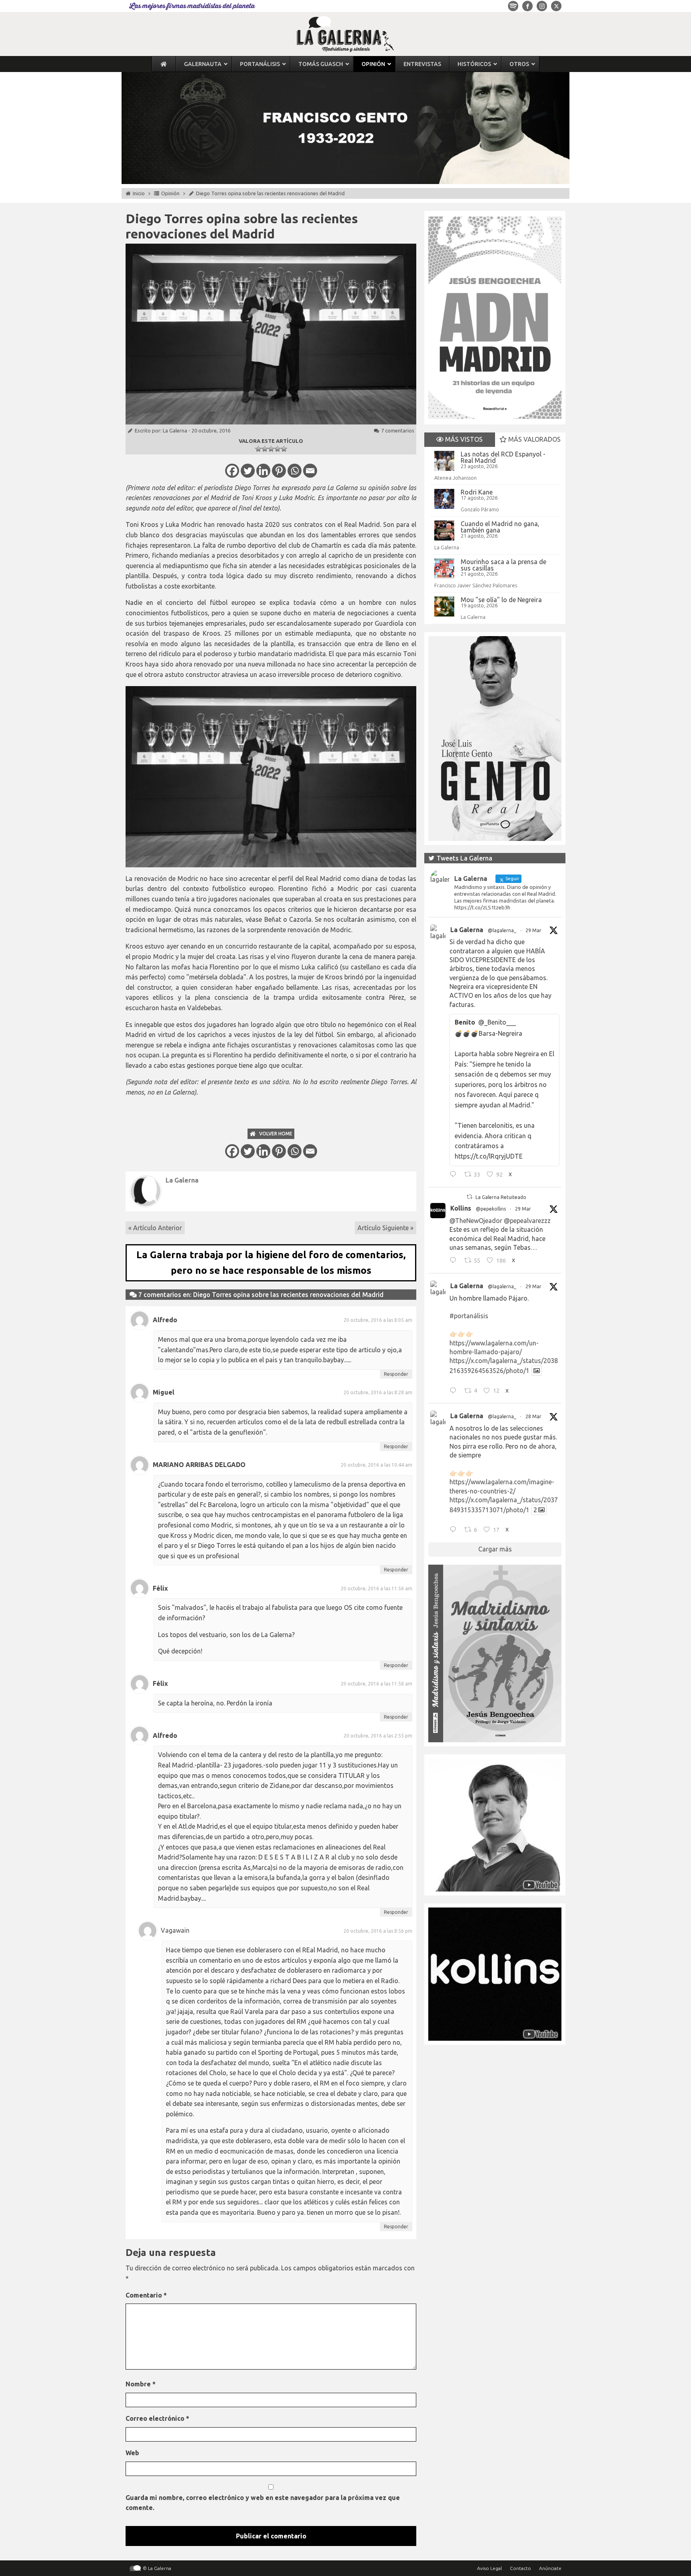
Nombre (141, 2384)
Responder (396, 1374)
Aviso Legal (489, 2568)
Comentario (146, 2295)
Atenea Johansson (455, 478)
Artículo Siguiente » (385, 1228)
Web (132, 2453)
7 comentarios (398, 430)
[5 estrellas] (284, 449)
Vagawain (175, 1930)
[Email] (310, 471)
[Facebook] (232, 471)
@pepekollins (491, 1209)
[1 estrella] (258, 449)
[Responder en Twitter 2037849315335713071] (455, 1531)
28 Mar (533, 1416)
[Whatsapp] (295, 471)
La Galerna (175, 430)
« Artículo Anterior (155, 1228)
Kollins (461, 1208)
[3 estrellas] (271, 449)
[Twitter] (248, 471)
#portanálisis (469, 1316)
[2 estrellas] (265, 449)
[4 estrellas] (278, 449)
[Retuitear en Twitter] (469, 1197)
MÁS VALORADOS (534, 439)
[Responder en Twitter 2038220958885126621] (455, 1175)
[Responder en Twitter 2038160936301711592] (455, 1261)
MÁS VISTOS (463, 439)
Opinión (170, 193)
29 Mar (533, 930)
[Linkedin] (263, 471)
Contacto (520, 2568)
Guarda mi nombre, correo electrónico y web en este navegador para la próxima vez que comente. (263, 2503)
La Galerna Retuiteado (501, 1197)
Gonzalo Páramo (480, 509)
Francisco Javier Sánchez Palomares (476, 585)
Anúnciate (550, 2568)
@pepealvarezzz (527, 1221)
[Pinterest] (279, 471)
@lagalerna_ (502, 930)
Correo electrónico (157, 2418)
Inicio (139, 193)
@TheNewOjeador (476, 1221)
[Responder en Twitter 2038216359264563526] (455, 1391)
